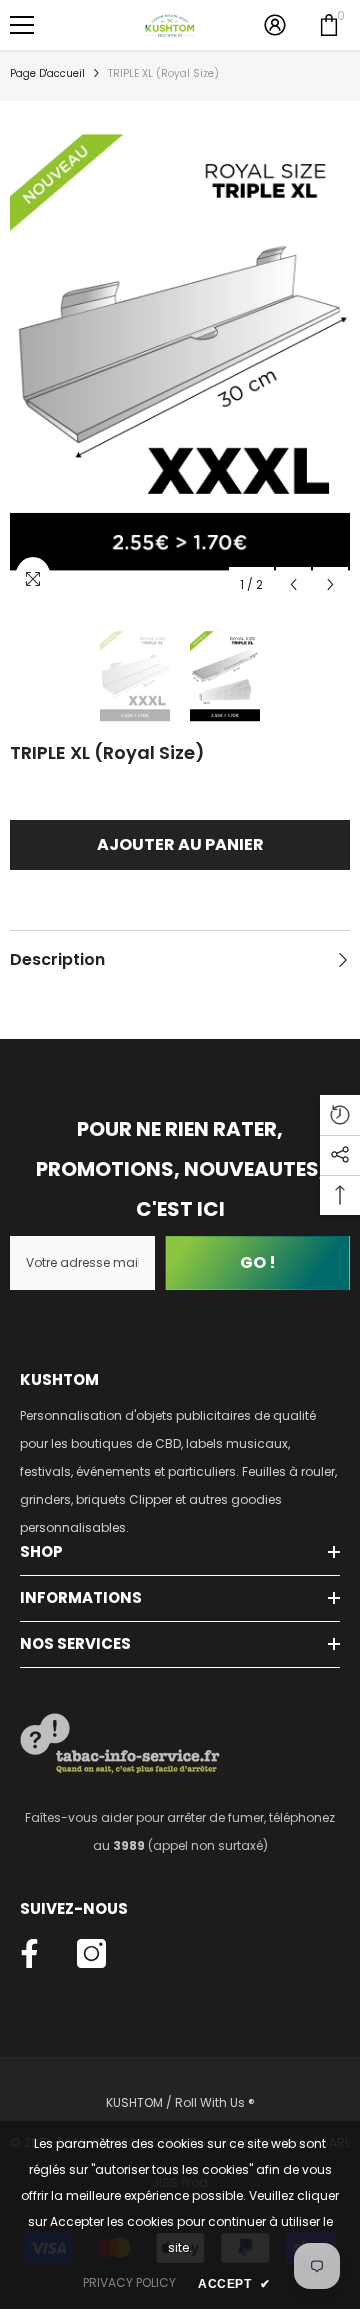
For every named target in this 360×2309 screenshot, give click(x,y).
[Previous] (293, 584)
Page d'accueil (47, 73)
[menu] (22, 25)
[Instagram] (91, 1953)
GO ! (258, 1262)
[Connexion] (275, 25)
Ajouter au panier (180, 844)
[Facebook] (29, 1953)
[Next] (330, 584)
